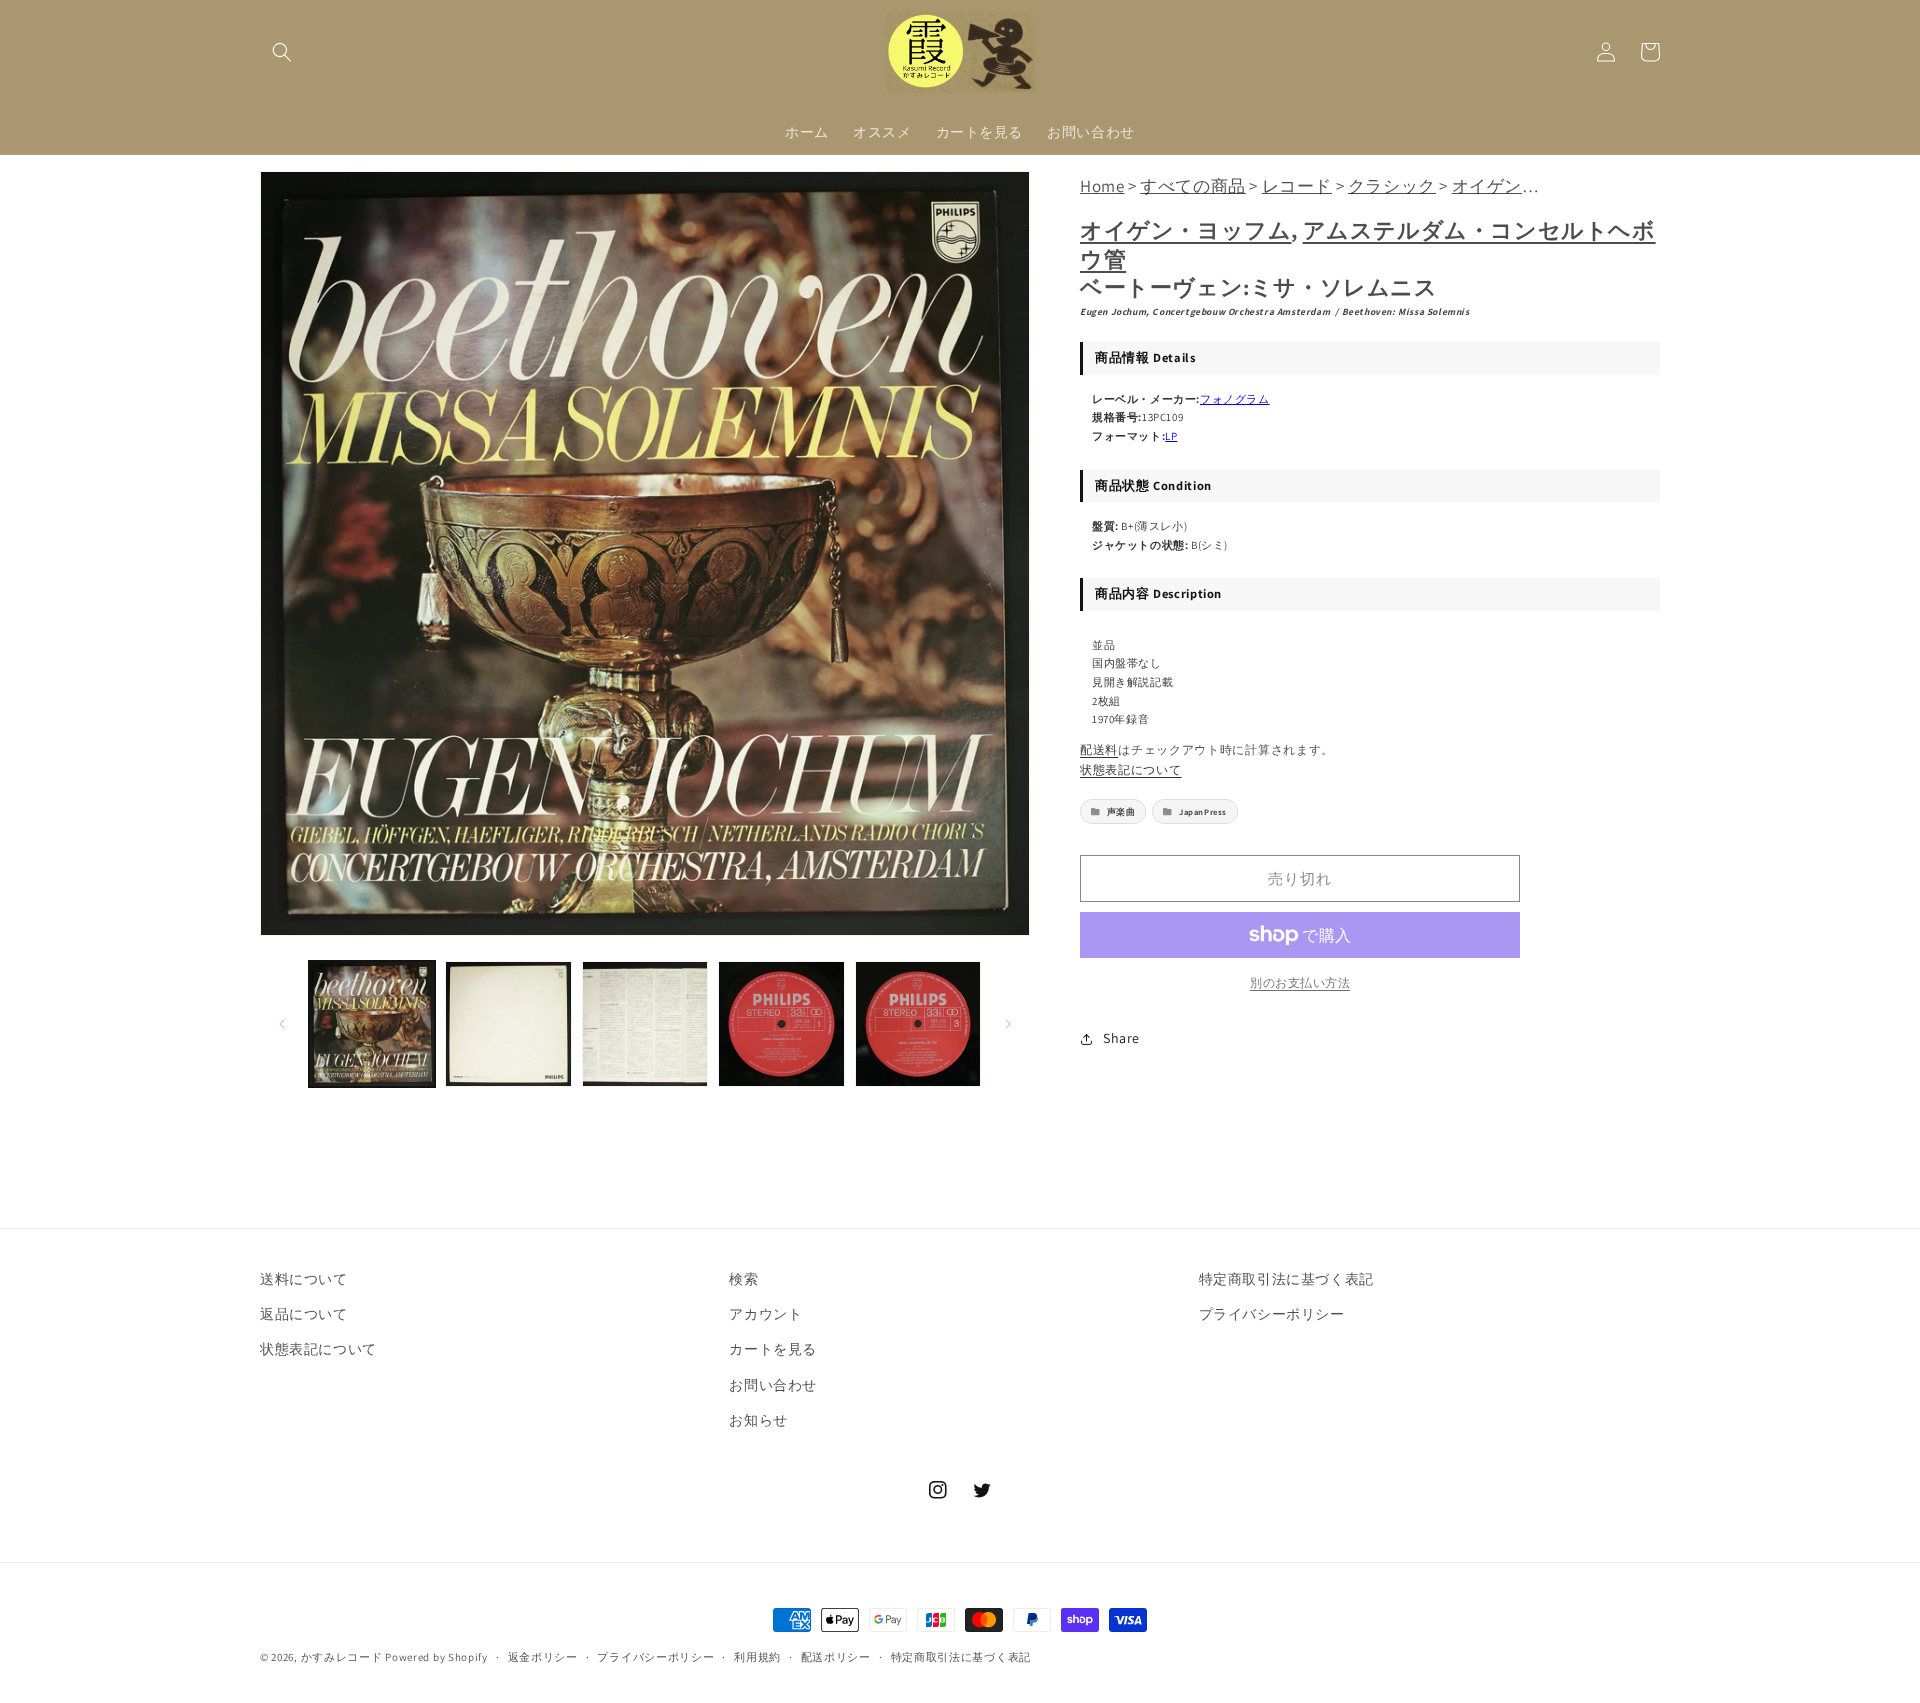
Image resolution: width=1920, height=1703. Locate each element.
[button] (282, 52)
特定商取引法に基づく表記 (1286, 1279)
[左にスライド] (282, 1024)
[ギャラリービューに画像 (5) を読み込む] (918, 1024)
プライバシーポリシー (1272, 1314)
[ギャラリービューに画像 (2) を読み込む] (508, 1024)
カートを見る (773, 1349)
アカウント (765, 1314)
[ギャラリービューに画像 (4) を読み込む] (781, 1024)
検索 (743, 1279)
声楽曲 (1121, 811)
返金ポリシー (543, 1657)
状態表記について (1131, 769)
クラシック (1392, 186)
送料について (304, 1279)
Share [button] (1121, 1038)
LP (1171, 436)
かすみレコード (342, 1657)
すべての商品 (1193, 186)
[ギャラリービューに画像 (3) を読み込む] (645, 1024)
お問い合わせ (773, 1385)
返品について (304, 1314)
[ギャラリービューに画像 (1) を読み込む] (372, 1024)
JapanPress (1203, 811)
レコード (1297, 186)
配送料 (1099, 749)
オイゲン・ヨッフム (1185, 230)
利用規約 (757, 1657)
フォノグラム (1235, 399)
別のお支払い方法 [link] (1300, 982)
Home (1102, 186)
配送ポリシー (836, 1657)
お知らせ (758, 1420)
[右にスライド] (1008, 1024)
